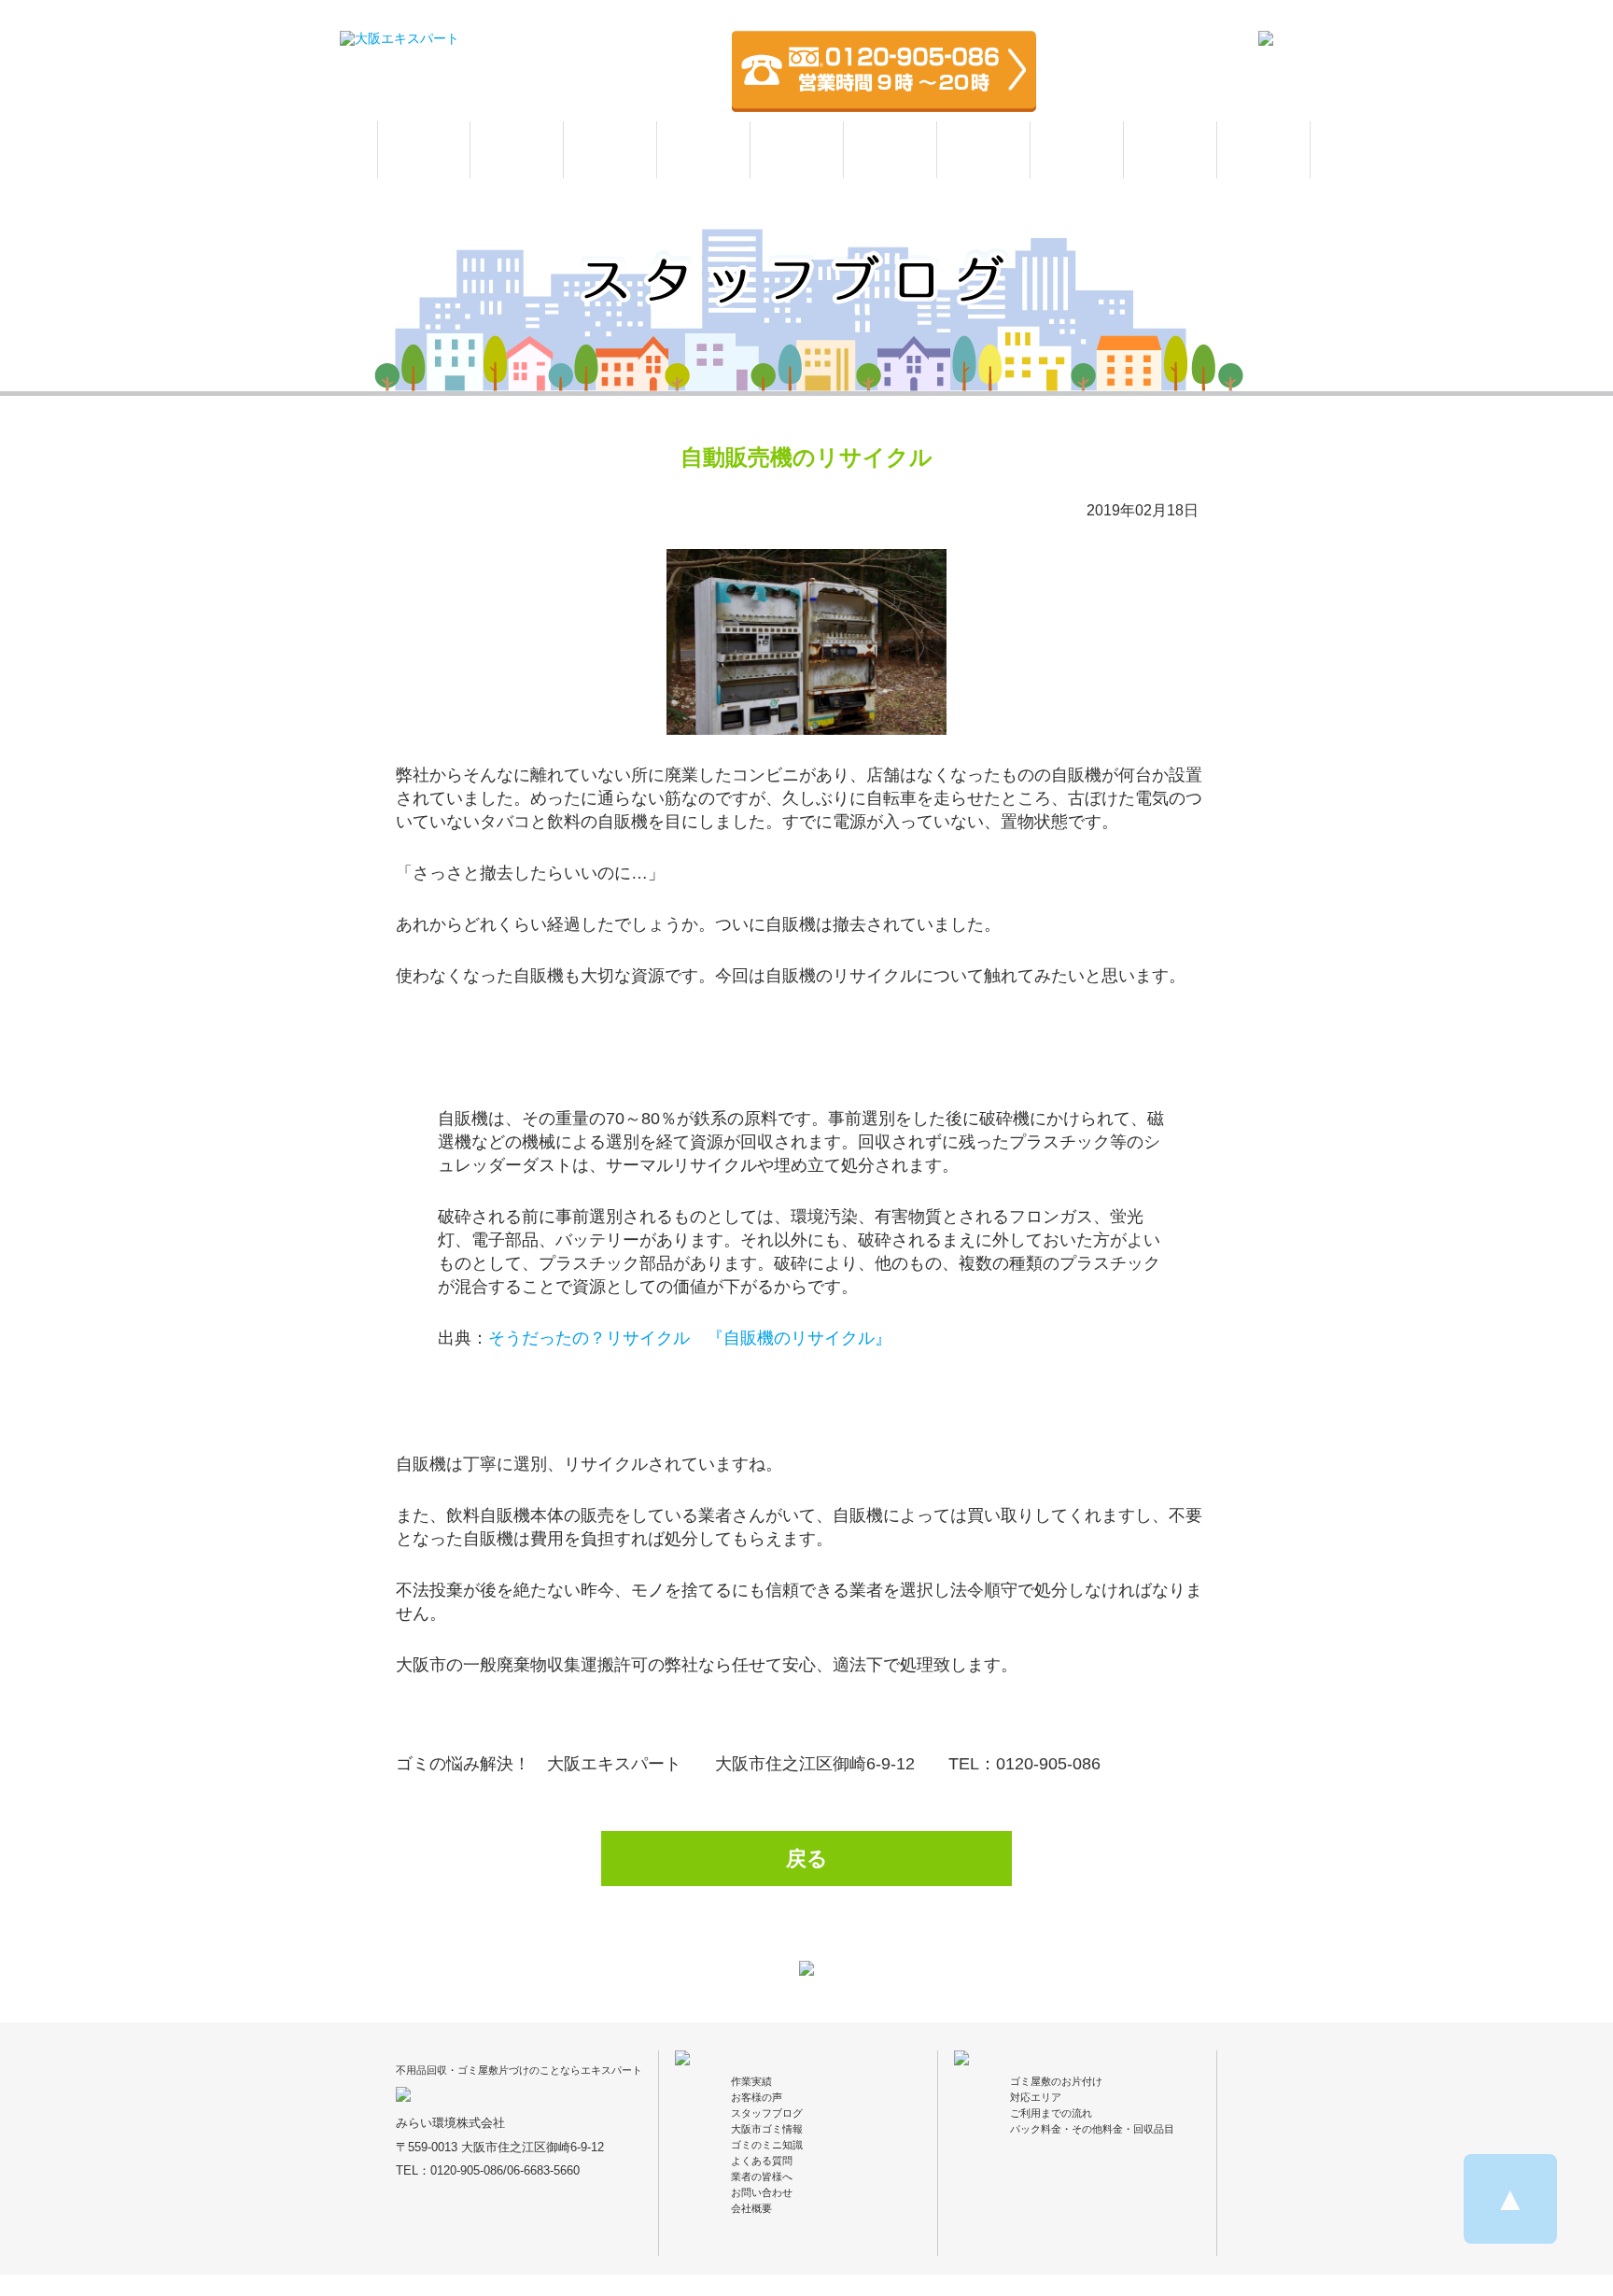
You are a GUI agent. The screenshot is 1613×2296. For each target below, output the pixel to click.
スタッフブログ (767, 2113)
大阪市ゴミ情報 (767, 2129)
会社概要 (751, 2208)
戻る (807, 1859)
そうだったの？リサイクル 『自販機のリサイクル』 (690, 1338)
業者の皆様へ (762, 2176)
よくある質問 (1264, 149)
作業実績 (704, 149)
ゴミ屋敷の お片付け (517, 150)
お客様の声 (797, 149)
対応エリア (983, 149)
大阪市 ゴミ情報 (1171, 150)
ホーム (424, 149)
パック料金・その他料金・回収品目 (1092, 2129)
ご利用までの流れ (1051, 2113)
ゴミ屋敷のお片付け (1056, 2081)
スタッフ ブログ (1077, 150)
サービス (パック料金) (610, 150)
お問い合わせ (762, 2192)
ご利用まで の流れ (890, 150)
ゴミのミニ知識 (767, 2145)
